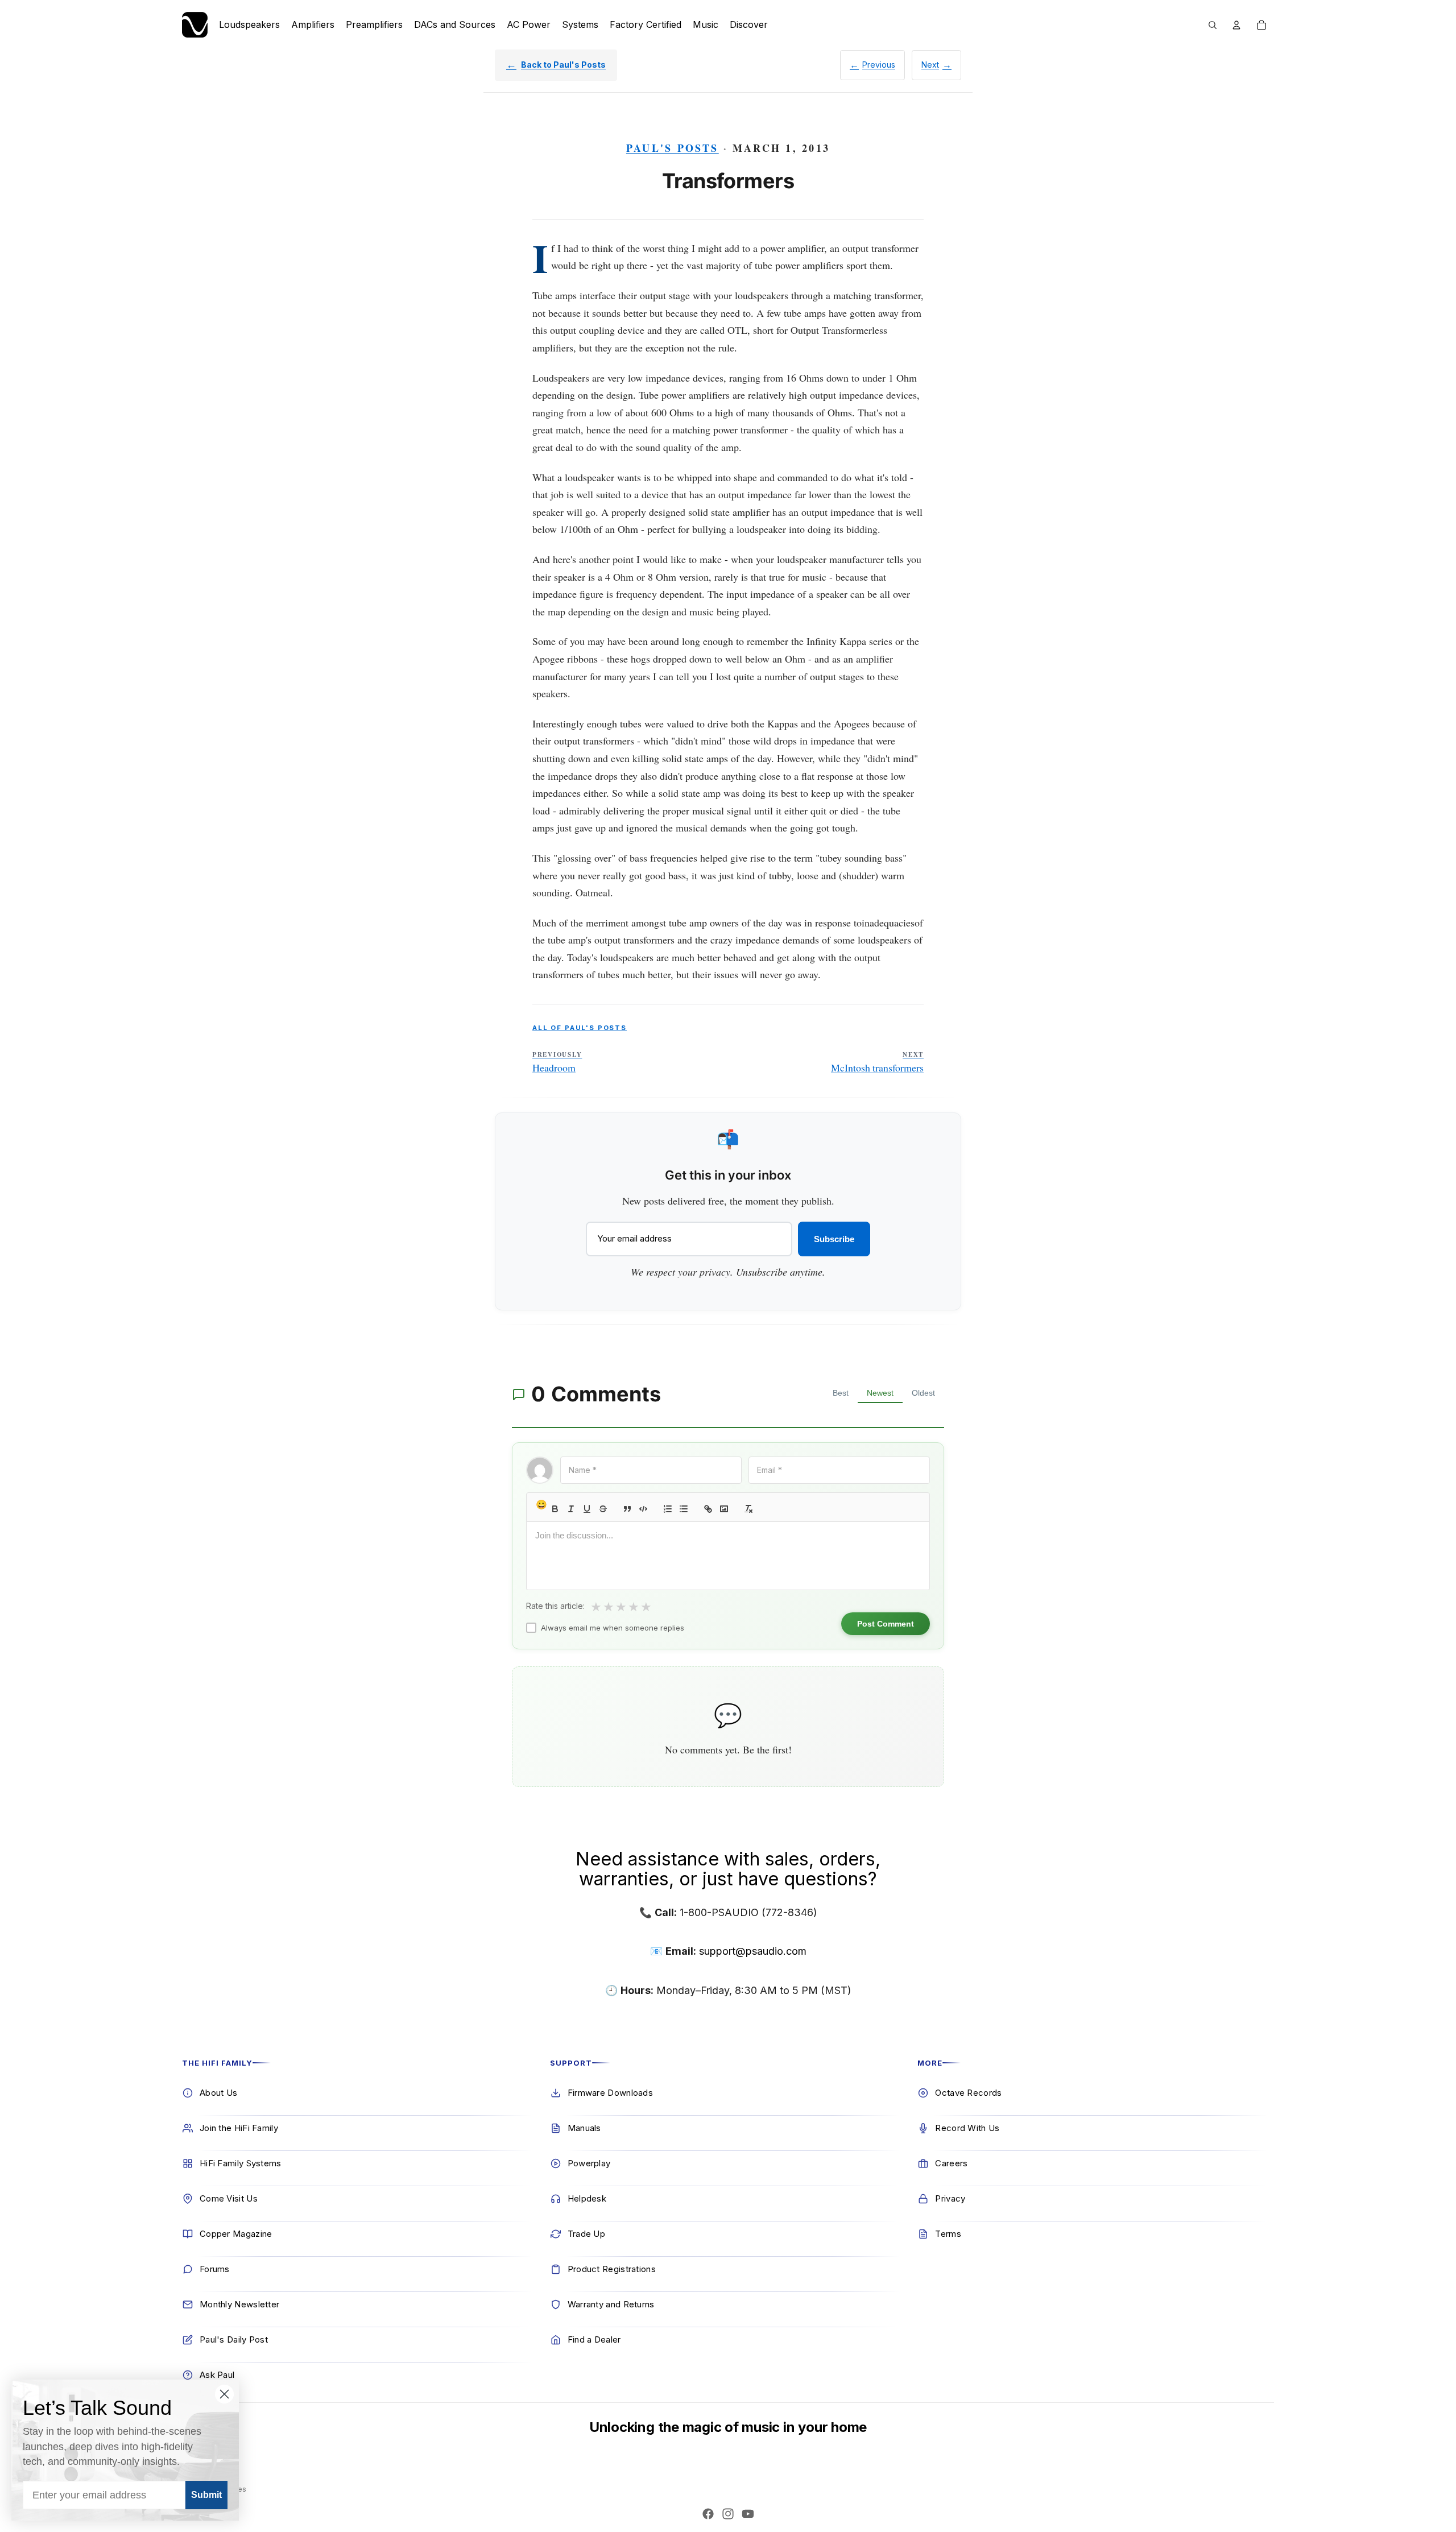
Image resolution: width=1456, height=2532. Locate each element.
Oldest (923, 1393)
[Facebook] (708, 2514)
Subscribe (834, 1239)
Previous (879, 65)
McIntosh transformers (877, 1062)
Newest (880, 1393)
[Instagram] (728, 2514)
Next (930, 65)
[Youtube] (748, 2514)
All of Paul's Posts (580, 1028)
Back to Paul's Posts (563, 65)
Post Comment (886, 1624)
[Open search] (1213, 25)
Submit (206, 2495)
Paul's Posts (673, 148)
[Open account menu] (1236, 25)
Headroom (557, 1062)
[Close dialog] (224, 2394)
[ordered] (668, 1509)
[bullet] (684, 1509)
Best (841, 1393)
